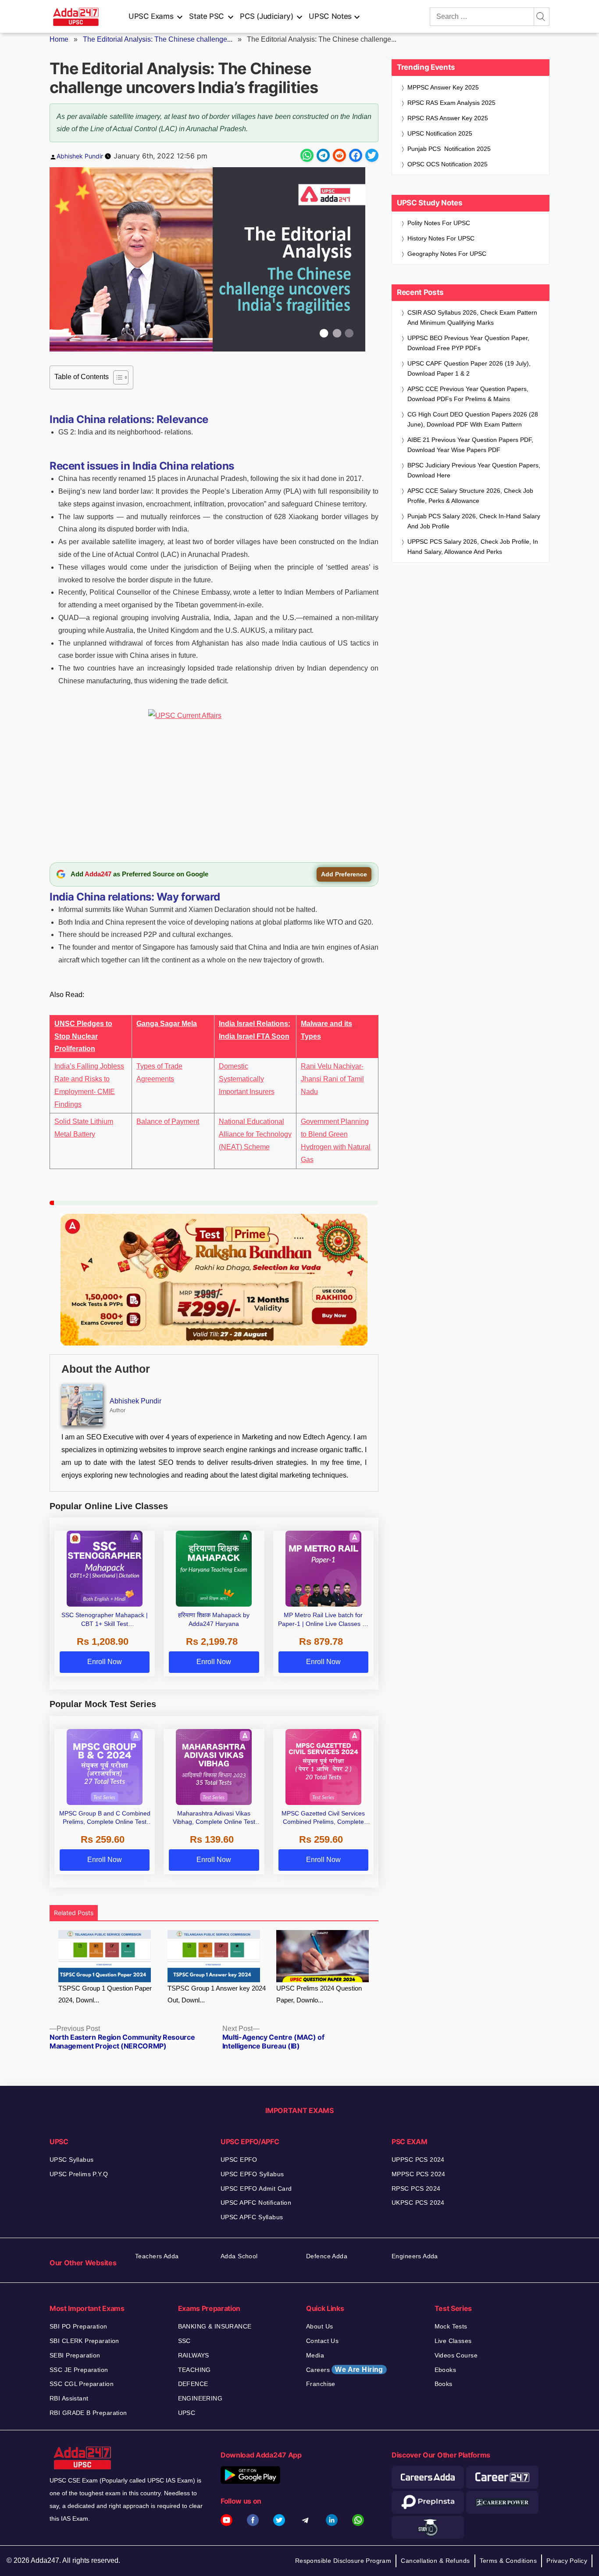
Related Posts (74, 1913)
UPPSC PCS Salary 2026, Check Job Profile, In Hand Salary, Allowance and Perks (473, 547)
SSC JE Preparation (79, 2370)
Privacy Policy (567, 2561)
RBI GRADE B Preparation (88, 2413)
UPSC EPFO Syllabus (252, 2174)
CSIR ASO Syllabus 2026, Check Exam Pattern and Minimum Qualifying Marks (472, 318)
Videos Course (456, 2355)
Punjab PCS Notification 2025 (449, 149)
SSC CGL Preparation (82, 2384)
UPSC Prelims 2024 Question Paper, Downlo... (319, 1994)
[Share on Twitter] (372, 155)
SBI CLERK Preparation (84, 2341)
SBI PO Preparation (78, 2326)
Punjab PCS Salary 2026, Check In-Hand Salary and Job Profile (474, 521)
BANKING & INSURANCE (215, 2326)
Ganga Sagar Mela (167, 1024)
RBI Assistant (69, 2398)
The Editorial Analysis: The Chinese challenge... (158, 39)
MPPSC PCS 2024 (419, 2174)
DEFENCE (193, 2384)
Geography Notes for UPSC (447, 254)
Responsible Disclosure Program (343, 2561)
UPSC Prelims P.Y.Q (79, 2174)
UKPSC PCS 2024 (418, 2203)
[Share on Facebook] (356, 155)
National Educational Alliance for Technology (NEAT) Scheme (255, 1134)
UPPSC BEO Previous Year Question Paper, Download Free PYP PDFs (468, 343)
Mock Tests (451, 2326)
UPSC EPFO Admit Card (256, 2189)
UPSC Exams (151, 16)
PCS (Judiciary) (267, 16)
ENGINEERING (200, 2398)
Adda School (239, 2256)
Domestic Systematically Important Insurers (247, 1079)
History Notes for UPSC (441, 238)
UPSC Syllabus (71, 2160)
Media (315, 2355)
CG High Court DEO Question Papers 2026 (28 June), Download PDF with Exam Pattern (473, 419)
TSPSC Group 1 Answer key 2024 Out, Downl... (217, 1994)
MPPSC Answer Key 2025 (443, 87)
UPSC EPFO (239, 2160)
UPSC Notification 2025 (440, 133)
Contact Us (322, 2341)
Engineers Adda (415, 2256)
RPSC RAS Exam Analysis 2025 (451, 103)
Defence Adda (327, 2256)
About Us (319, 2326)
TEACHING (194, 2370)
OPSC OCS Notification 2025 (447, 164)
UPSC (187, 2413)
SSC (184, 2341)
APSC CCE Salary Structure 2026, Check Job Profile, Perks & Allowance (470, 496)
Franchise (321, 2384)
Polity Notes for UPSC (439, 223)
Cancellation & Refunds (435, 2561)
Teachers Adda (157, 2256)
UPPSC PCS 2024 (418, 2160)
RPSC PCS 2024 (416, 2189)
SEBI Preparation (75, 2355)
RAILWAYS (194, 2355)
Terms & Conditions (508, 2561)
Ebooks (446, 2370)
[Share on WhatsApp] (307, 155)
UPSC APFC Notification (256, 2203)
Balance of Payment (168, 1121)
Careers (345, 2370)
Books (444, 2384)
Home (59, 39)
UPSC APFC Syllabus (252, 2217)
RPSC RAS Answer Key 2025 (448, 118)
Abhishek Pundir (80, 156)
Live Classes (453, 2341)
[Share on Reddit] (339, 155)
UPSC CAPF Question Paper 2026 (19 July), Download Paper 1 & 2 (469, 368)
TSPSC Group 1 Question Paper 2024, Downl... (105, 1994)
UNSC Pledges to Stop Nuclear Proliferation (83, 1036)
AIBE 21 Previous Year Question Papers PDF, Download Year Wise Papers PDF (470, 445)
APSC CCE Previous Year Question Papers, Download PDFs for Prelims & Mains (468, 394)
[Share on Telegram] (323, 155)
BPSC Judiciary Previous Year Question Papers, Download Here (474, 470)
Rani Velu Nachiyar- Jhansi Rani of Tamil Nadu (332, 1079)
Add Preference (344, 874)
